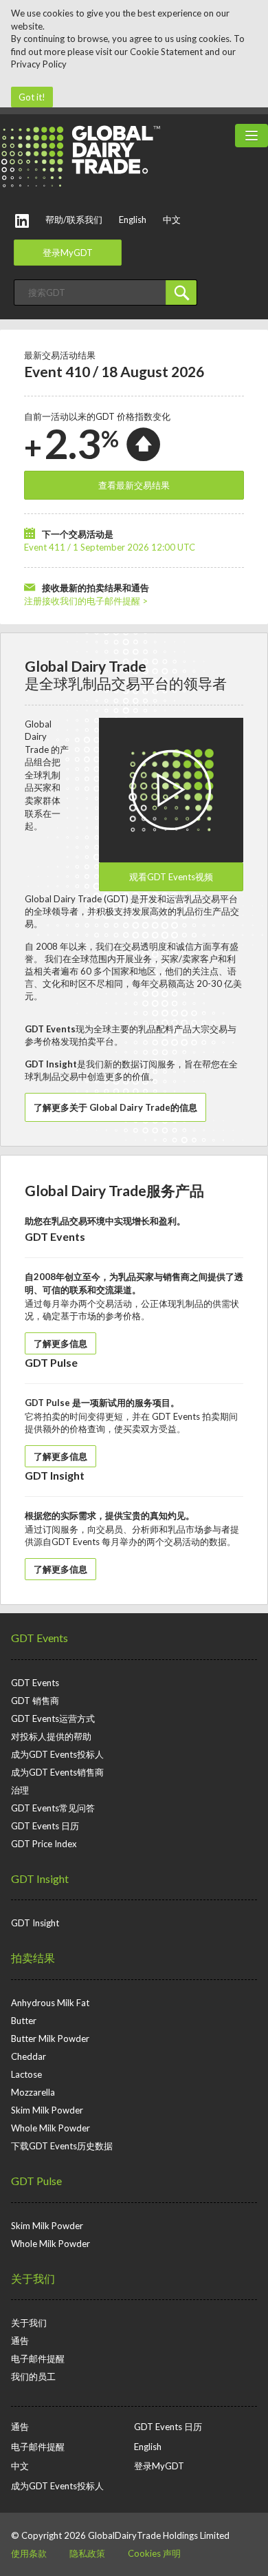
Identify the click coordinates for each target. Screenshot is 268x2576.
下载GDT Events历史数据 (62, 2146)
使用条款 (29, 2553)
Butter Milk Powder (50, 2039)
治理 (20, 1790)
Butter (24, 2021)
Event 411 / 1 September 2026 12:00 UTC (110, 547)
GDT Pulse (36, 2181)
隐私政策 (87, 2553)
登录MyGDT (68, 253)
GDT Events (40, 1638)
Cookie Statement (166, 52)
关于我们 (33, 2278)
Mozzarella (33, 2092)
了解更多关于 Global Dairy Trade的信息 (115, 1107)
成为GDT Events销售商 (57, 1772)
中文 (172, 220)
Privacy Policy (39, 64)
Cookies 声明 (154, 2553)
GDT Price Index (44, 1844)
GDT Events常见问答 (53, 1808)
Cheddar (29, 2056)
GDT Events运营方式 (53, 1718)
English (133, 220)
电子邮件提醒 (38, 2359)
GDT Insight (40, 1878)
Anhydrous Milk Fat (50, 2003)
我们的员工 (33, 2376)
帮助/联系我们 (74, 220)
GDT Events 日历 (45, 1826)
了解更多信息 (60, 1343)
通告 (20, 2341)
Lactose (26, 2074)
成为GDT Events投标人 (57, 1754)
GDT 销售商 (35, 1701)
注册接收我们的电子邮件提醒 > (86, 601)
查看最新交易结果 (134, 485)
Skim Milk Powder (47, 2110)
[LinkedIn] (22, 221)
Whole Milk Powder (51, 2128)
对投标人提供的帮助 (51, 1736)
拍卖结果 (33, 1958)
